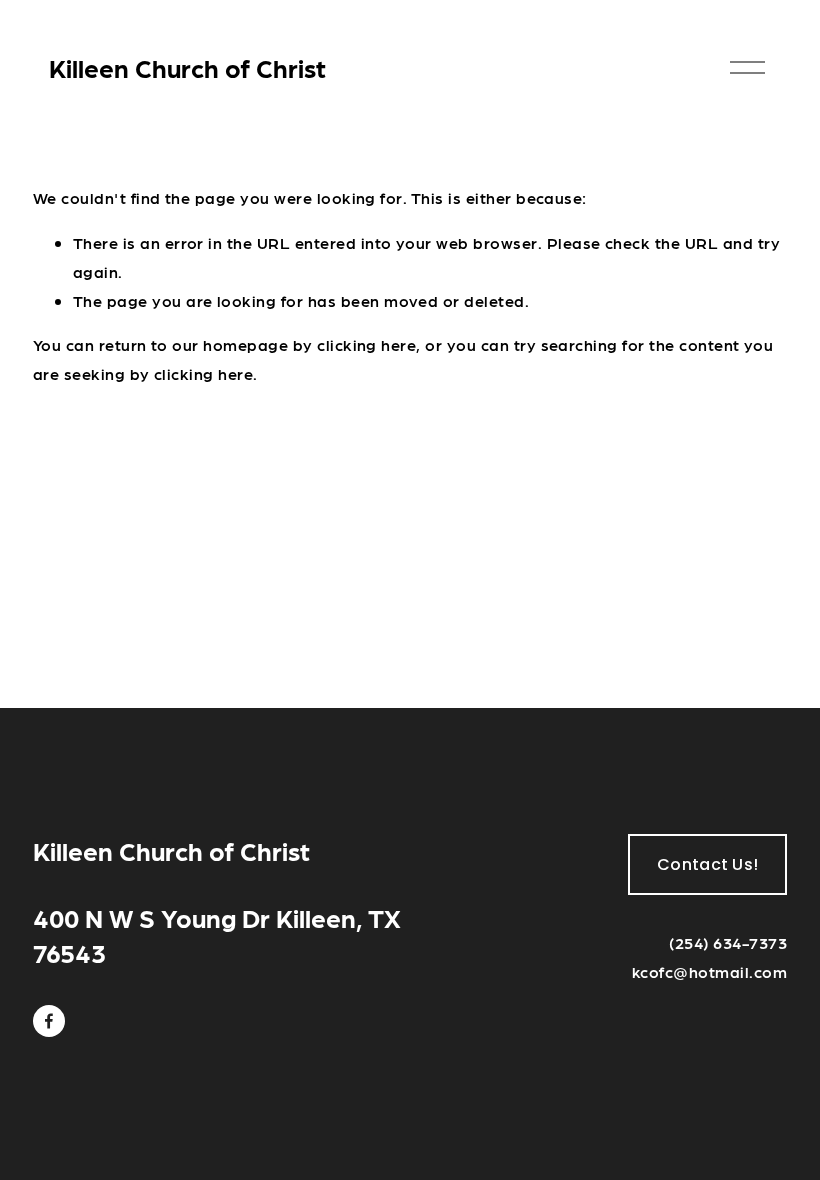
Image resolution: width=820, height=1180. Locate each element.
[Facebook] (49, 1021)
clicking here (366, 344)
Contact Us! (708, 864)
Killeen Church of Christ (187, 67)
